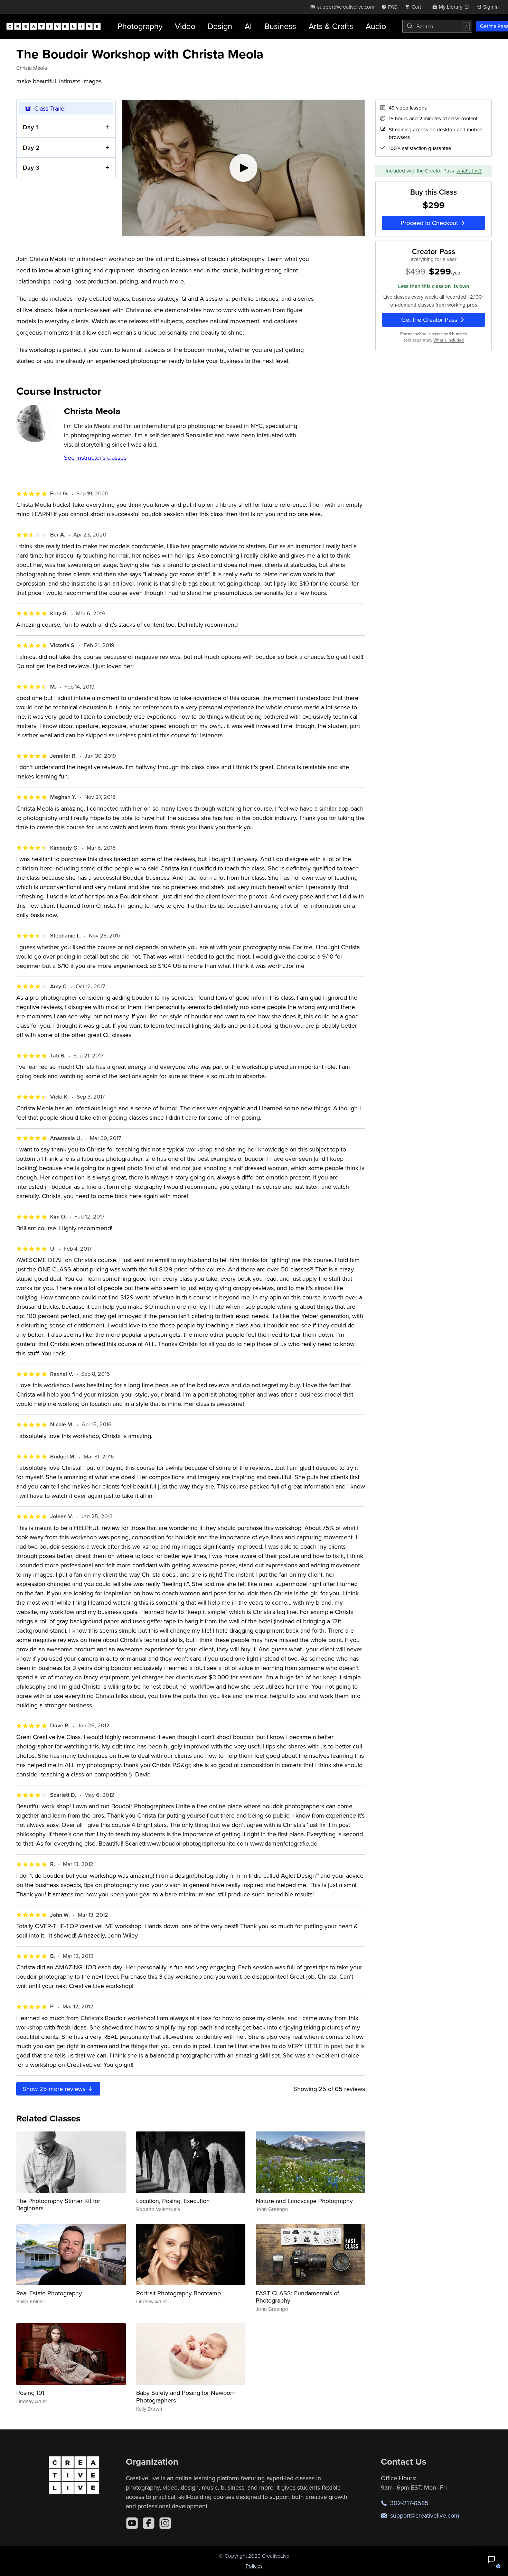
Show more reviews (55, 2089)
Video (185, 26)
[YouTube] (132, 2523)
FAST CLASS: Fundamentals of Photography (297, 2297)
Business (280, 26)
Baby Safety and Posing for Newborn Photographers (186, 2396)
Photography (140, 26)
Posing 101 (30, 2393)
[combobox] (437, 26)
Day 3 (31, 167)
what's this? (469, 171)
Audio (376, 26)
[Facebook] (149, 2523)
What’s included (449, 340)
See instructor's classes (95, 458)
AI (248, 26)
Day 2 (31, 147)
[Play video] (243, 168)
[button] (491, 2559)
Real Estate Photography (49, 2293)
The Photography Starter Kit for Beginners (58, 2205)
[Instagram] (165, 2523)
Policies (254, 2566)
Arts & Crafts (331, 26)
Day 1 (30, 127)
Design (220, 26)
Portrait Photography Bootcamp (178, 2293)
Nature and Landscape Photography (304, 2201)
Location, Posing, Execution (173, 2201)
